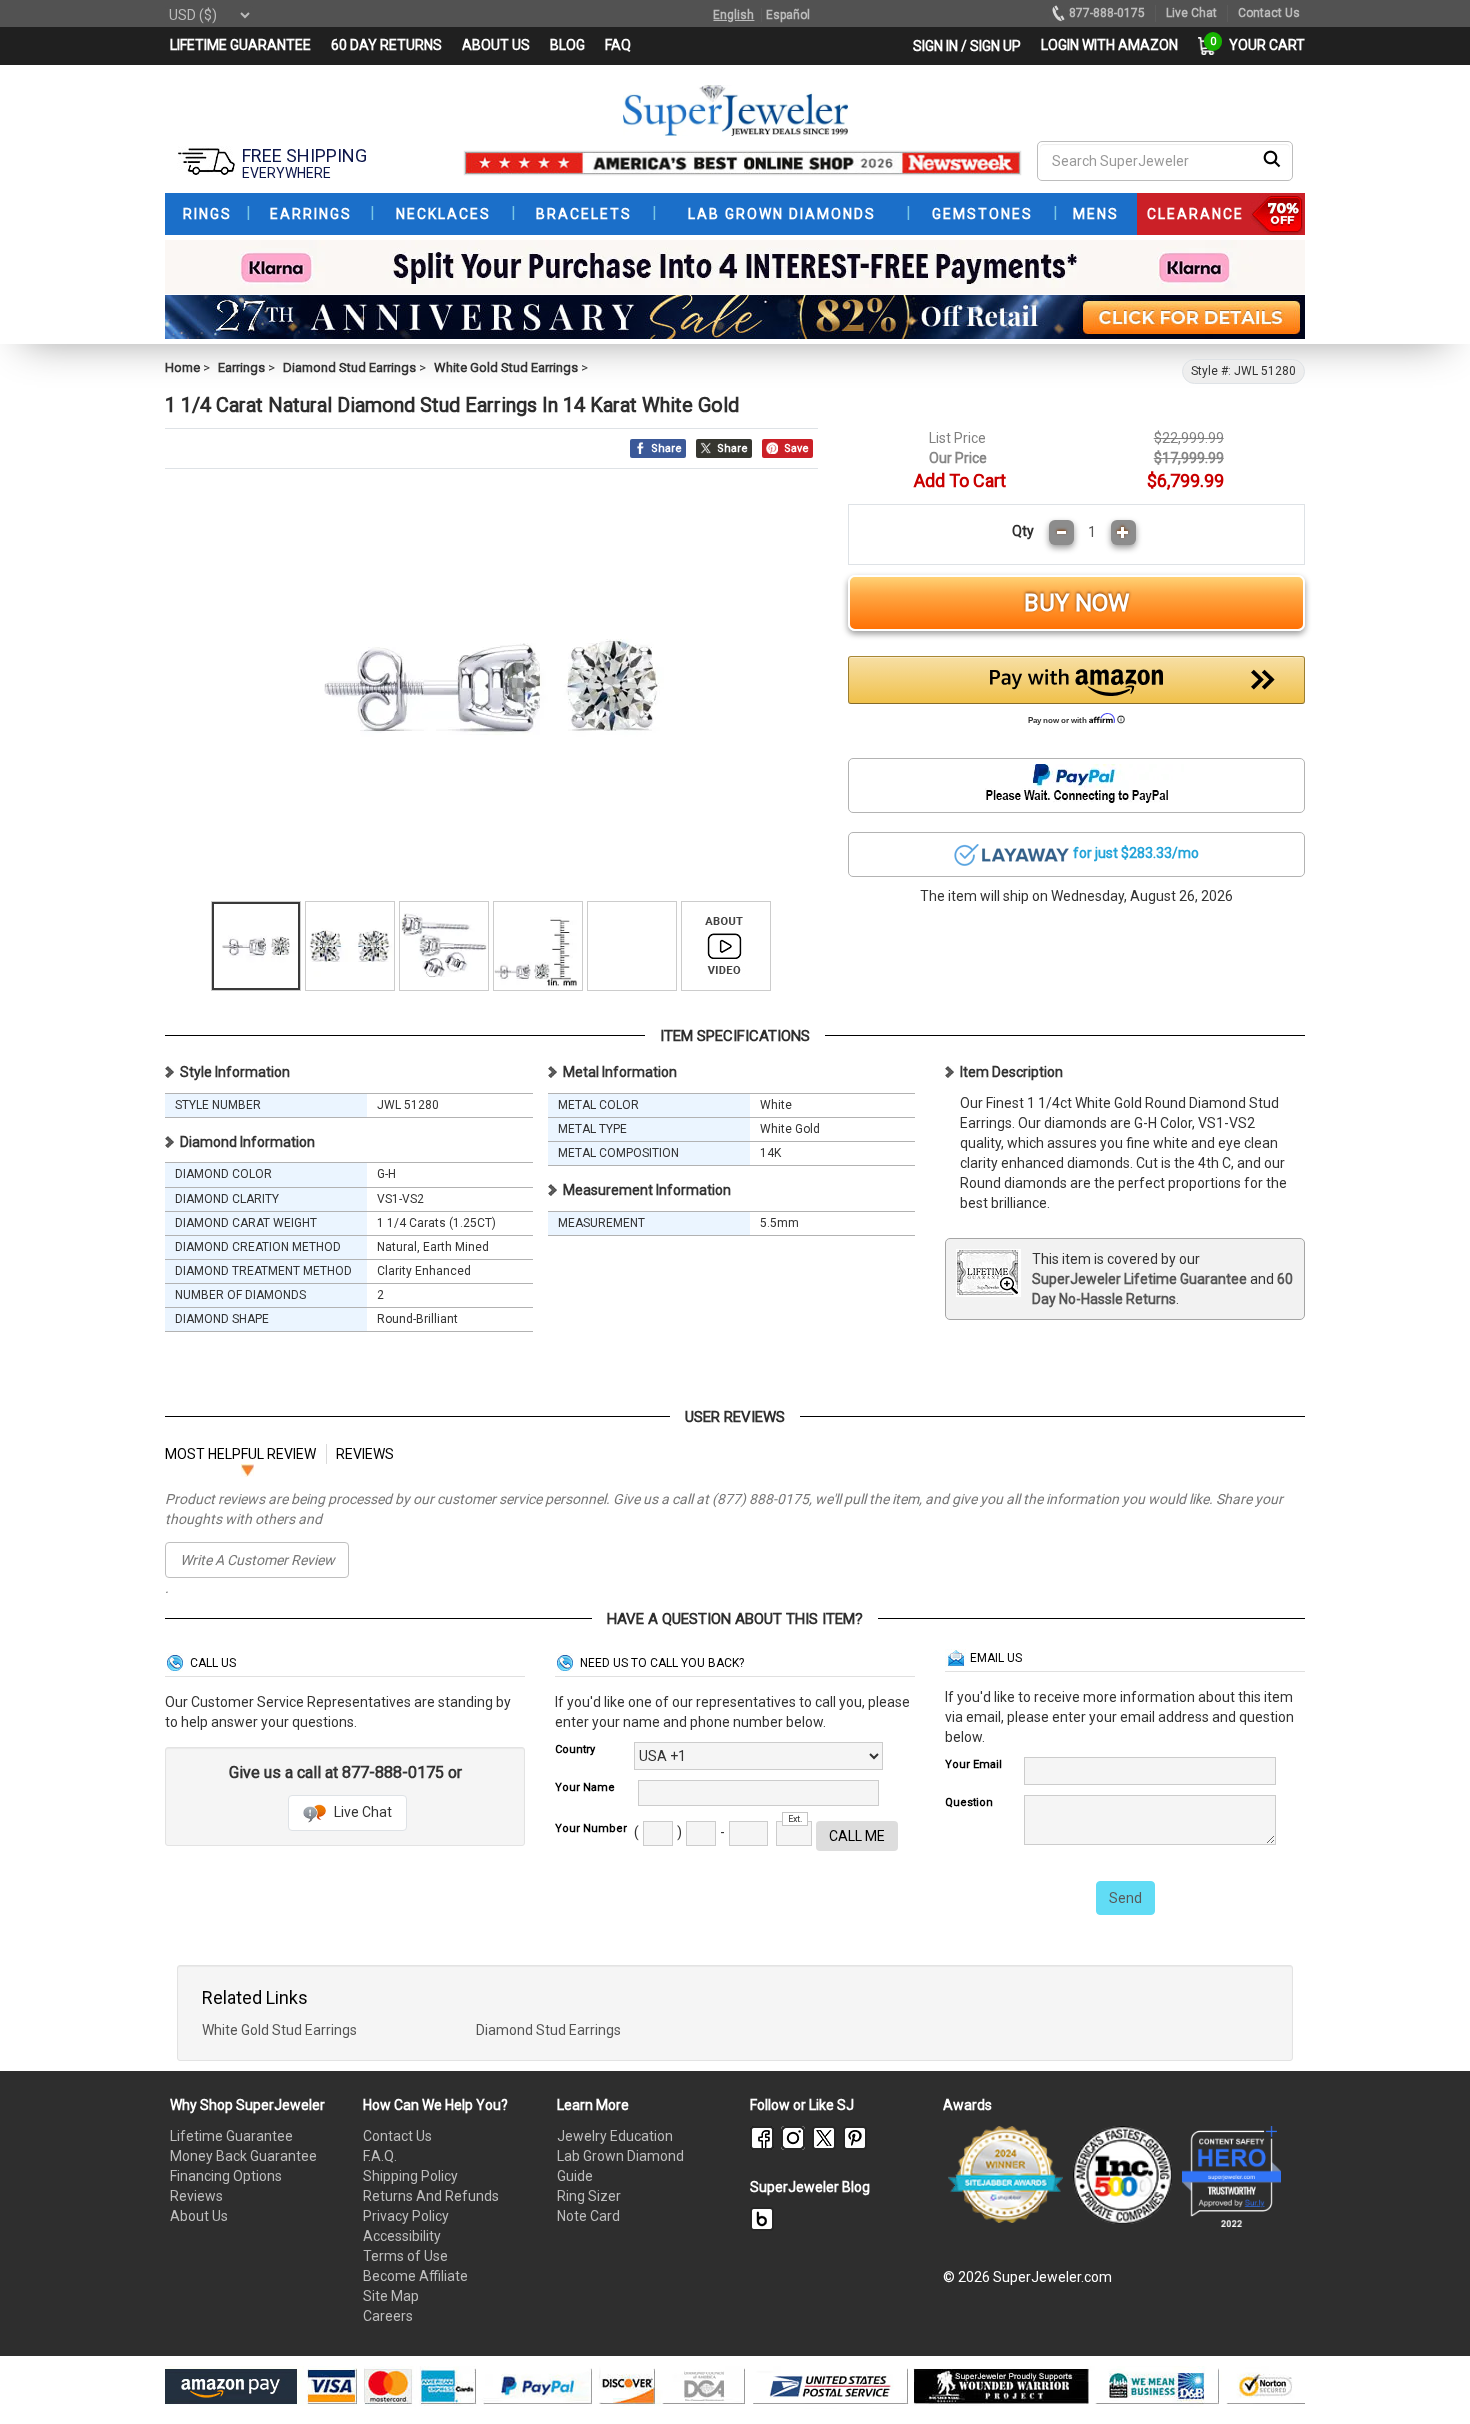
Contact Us (397, 2136)
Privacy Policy (406, 2216)
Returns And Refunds (431, 2196)
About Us (199, 2216)
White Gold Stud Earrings (506, 367)
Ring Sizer (589, 2196)
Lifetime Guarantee (231, 2136)
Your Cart (1262, 45)
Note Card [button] (588, 2216)
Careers (388, 2316)
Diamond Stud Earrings (349, 367)
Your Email (973, 1764)
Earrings (241, 367)
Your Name (585, 1787)
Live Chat (361, 1812)
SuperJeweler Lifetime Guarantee (1139, 1279)
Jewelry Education (615, 2136)
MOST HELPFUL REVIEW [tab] (240, 1454)
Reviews (196, 2196)
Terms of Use (405, 2256)
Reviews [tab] (365, 1454)
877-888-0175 (1107, 13)
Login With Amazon (1109, 45)
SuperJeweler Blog (810, 2187)
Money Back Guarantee (243, 2156)
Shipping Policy (410, 2176)
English (733, 15)
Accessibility (402, 2236)
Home (182, 367)
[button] (1077, 696)
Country (575, 1749)
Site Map (391, 2296)
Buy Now (1076, 603)
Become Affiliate (415, 2276)
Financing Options (226, 2176)
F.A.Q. (380, 2156)
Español (788, 15)
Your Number (591, 1828)
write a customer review (257, 1560)
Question (969, 1802)
